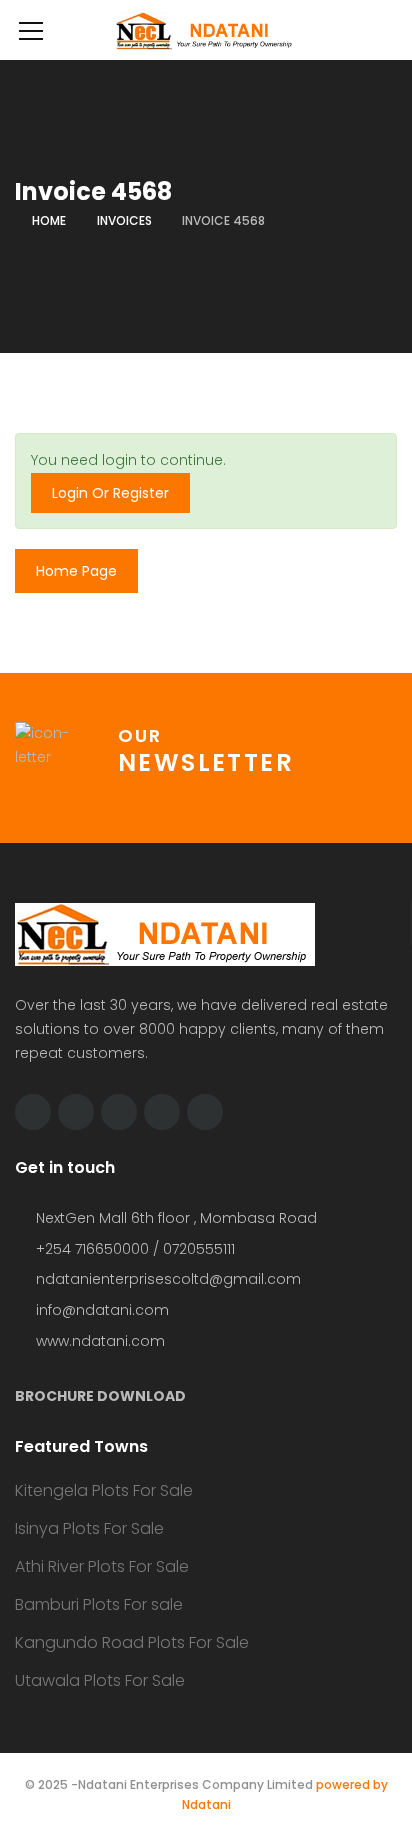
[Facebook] (76, 1112)
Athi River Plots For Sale (102, 1566)
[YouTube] (162, 1112)
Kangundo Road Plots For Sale (132, 1642)
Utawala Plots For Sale (100, 1680)
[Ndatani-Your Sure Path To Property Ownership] (206, 30)
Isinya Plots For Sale (89, 1528)
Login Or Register (110, 493)
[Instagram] (205, 1112)
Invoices (124, 220)
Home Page (76, 571)
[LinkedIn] (119, 1112)
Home (49, 220)
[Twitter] (33, 1112)
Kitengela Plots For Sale (104, 1490)
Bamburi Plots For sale (99, 1604)
